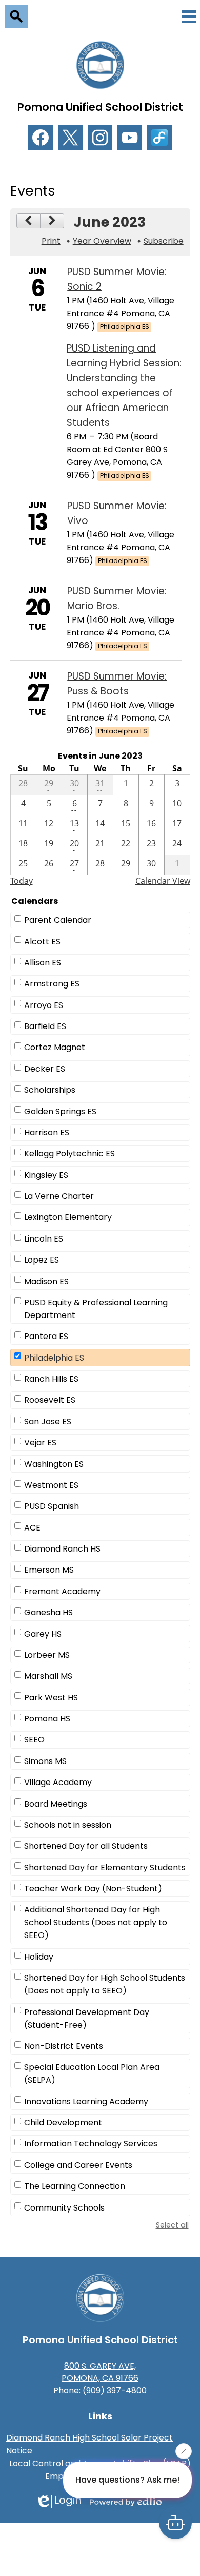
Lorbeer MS (47, 1655)
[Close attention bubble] (184, 2453)
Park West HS (51, 1698)
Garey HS (43, 1634)
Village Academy (58, 1782)
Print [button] (51, 241)
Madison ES (46, 1281)
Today (22, 881)
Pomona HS (47, 1719)
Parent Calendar (58, 920)
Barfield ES (45, 1026)
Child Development (63, 2123)
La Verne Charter (59, 1196)
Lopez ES (42, 1260)
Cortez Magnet (55, 1047)
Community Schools (64, 2208)
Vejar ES (40, 1442)
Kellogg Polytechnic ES (69, 1154)
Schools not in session (68, 1825)
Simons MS (45, 1761)
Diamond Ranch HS (62, 1549)
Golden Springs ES (60, 1111)
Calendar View (163, 881)
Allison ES (43, 963)
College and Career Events (78, 2165)
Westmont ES (51, 1485)
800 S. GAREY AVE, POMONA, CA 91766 (100, 2372)
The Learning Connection (75, 2186)
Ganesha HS (48, 1612)
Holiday (39, 1957)
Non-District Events (64, 2046)
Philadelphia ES (54, 1358)
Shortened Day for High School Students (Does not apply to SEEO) (105, 1984)
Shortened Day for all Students (86, 1846)
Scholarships (50, 1090)
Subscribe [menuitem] (164, 241)
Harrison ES (47, 1132)
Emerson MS (49, 1570)
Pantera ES (46, 1336)
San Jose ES (48, 1421)
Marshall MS (48, 1676)
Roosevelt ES (50, 1400)
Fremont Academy (62, 1591)
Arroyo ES (44, 1005)
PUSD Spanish (52, 1506)
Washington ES (54, 1464)
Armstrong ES (52, 984)
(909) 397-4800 (115, 2390)
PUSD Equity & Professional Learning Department (96, 1309)
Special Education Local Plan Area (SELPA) (92, 2074)
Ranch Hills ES (51, 1379)
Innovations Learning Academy (86, 2102)
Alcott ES (42, 942)
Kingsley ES (46, 1175)
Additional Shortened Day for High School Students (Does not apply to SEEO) (96, 1922)
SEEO (34, 1740)
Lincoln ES (44, 1239)
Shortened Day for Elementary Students (105, 1867)
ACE (32, 1528)
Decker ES (45, 1069)
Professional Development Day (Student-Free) (87, 2019)
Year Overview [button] (102, 241)
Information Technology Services (91, 2144)
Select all (172, 2225)
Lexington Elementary (68, 1217)
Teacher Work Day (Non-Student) (93, 1889)
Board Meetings (56, 1804)
